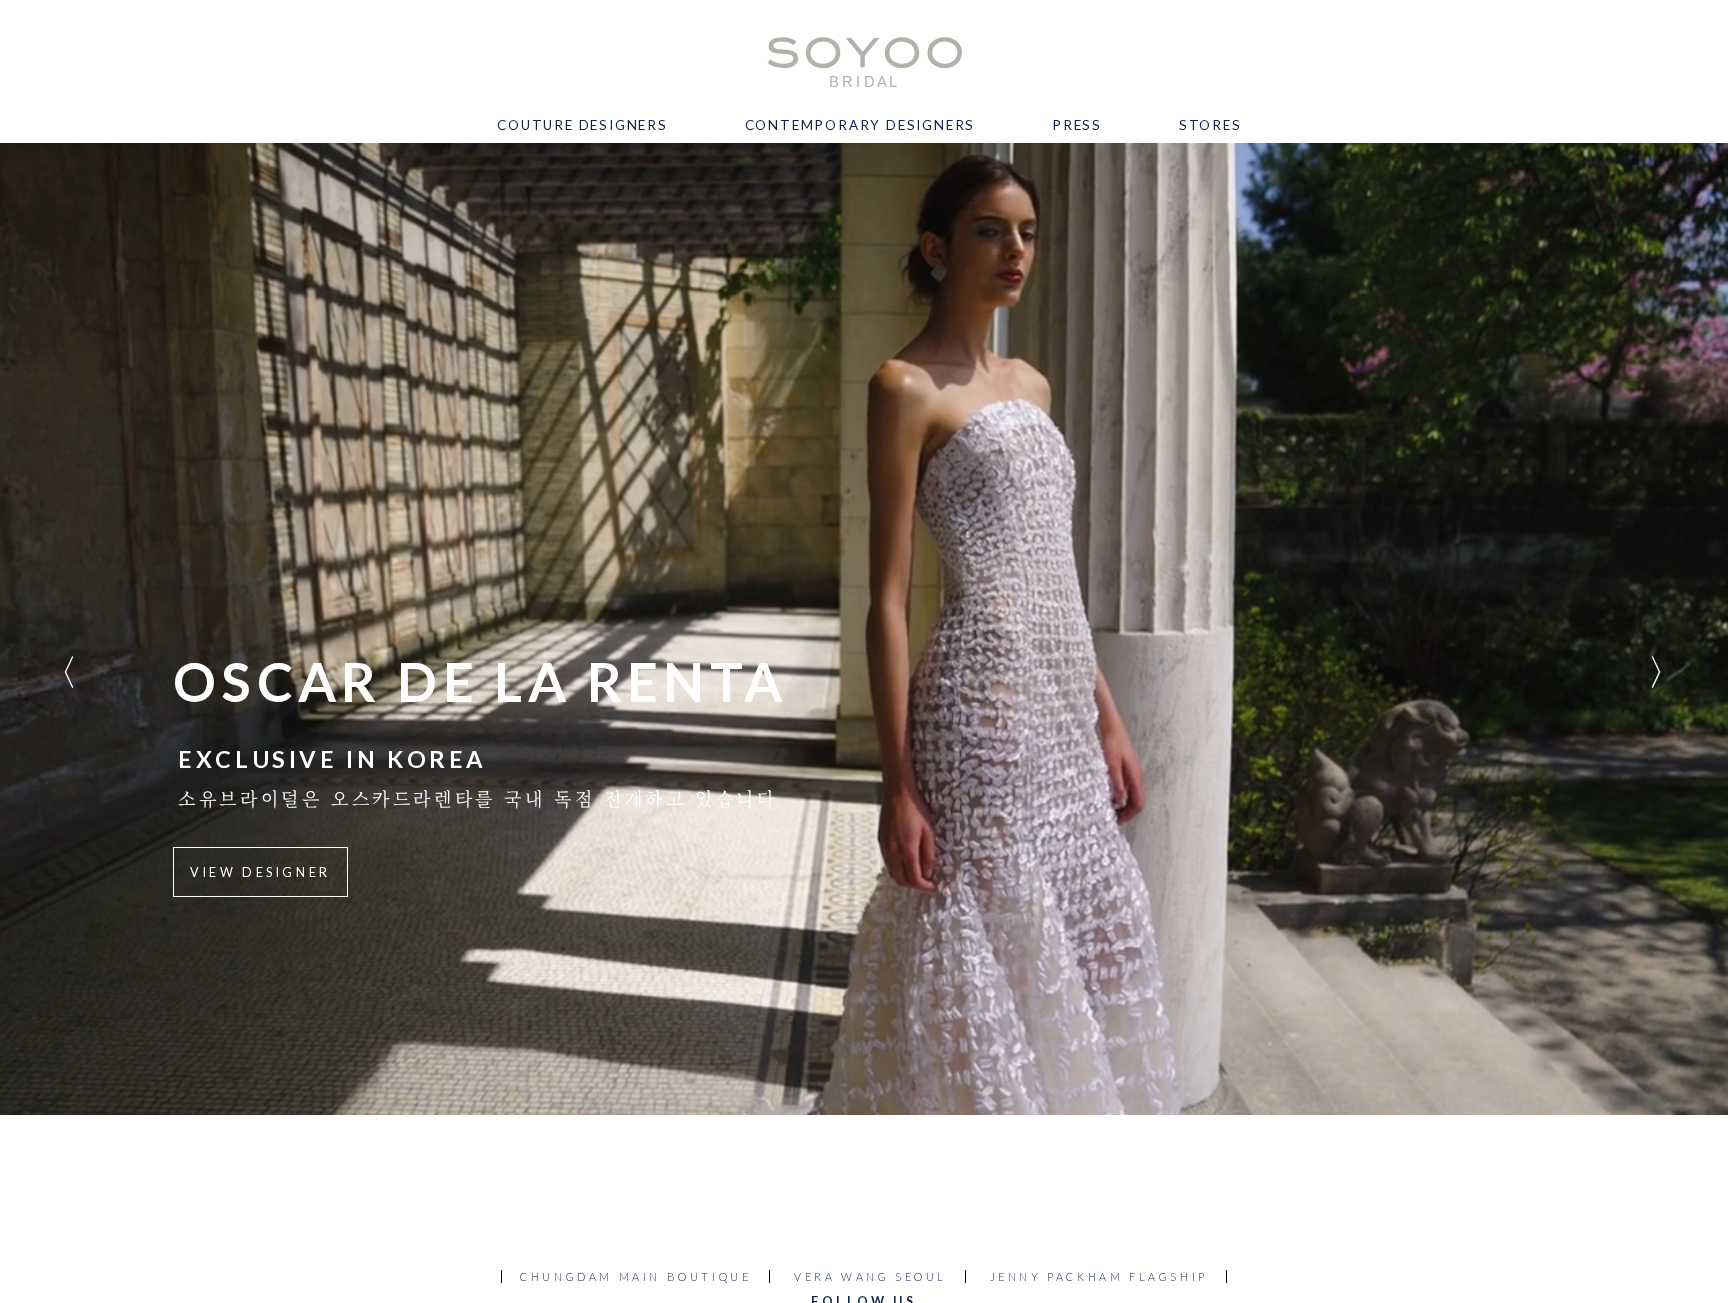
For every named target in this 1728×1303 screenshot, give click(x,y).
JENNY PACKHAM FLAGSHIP (1099, 1276)
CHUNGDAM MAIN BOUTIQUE (635, 1276)
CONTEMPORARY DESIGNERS (860, 125)
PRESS (1077, 125)
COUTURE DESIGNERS (582, 125)
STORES (1210, 125)
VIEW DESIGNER (260, 872)
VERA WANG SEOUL (870, 1276)
